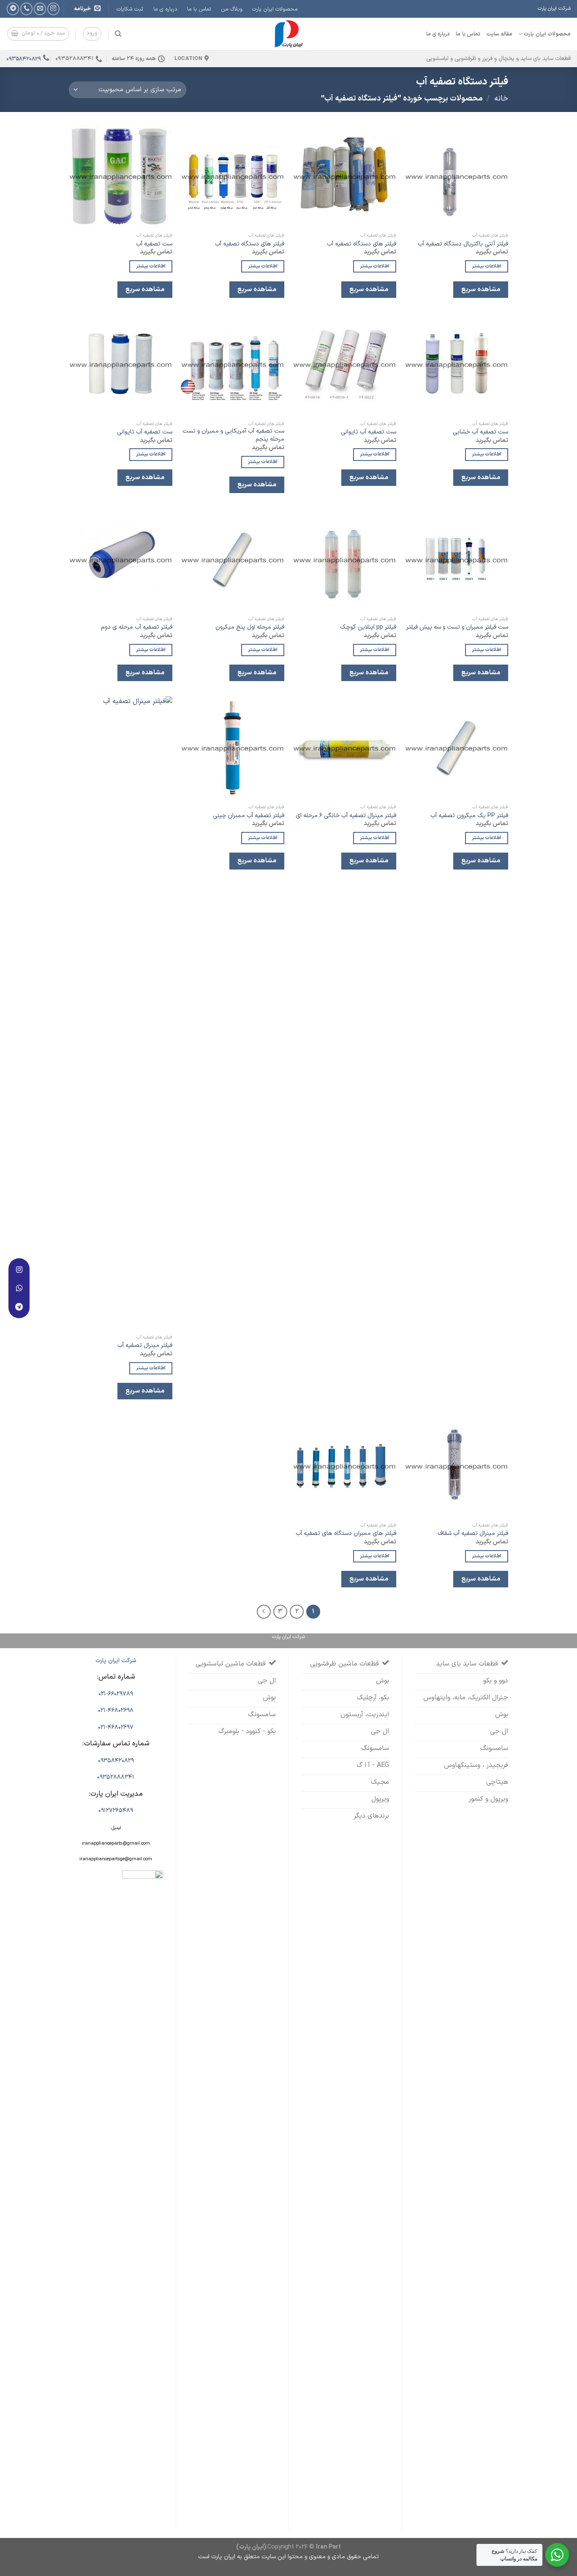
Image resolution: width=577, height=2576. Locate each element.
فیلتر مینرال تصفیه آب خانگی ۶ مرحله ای (346, 816)
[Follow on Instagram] (53, 9)
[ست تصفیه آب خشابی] (456, 364)
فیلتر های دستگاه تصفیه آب (362, 244)
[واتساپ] (19, 1288)
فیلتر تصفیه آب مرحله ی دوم (137, 628)
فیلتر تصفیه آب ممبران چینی (249, 816)
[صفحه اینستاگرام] (19, 1270)
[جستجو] (118, 34)
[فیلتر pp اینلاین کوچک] (344, 560)
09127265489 (116, 1811)
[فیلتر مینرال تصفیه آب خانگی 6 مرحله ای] (344, 748)
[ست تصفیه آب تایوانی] (344, 364)
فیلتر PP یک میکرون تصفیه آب (469, 816)
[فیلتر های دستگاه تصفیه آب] (344, 176)
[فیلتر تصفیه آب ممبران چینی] (233, 748)
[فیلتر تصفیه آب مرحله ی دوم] (121, 560)
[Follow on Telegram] (13, 9)
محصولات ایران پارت (275, 9)
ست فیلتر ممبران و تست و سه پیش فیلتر (457, 628)
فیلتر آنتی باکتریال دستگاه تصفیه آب (463, 244)
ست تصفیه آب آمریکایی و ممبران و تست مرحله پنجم (233, 435)
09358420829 (24, 59)
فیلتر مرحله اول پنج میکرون (250, 628)
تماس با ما (199, 9)
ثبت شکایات (130, 9)
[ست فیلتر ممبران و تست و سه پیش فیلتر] (456, 560)
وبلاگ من (232, 9)
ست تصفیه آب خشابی (480, 432)
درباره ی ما (165, 9)
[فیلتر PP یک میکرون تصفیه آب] (456, 748)
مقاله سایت (499, 34)
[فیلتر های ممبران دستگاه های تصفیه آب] (344, 1466)
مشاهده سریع (480, 289)
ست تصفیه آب (154, 244)
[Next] (264, 1612)
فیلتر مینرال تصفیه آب (145, 1346)
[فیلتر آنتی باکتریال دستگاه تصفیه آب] (456, 176)
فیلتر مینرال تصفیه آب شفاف (473, 1534)
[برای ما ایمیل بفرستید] (40, 9)
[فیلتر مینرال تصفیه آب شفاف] (456, 1466)
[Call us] (26, 9)
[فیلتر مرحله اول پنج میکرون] (233, 560)
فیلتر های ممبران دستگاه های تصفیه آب (346, 1534)
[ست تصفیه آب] (121, 176)
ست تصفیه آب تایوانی (369, 432)
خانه (501, 99)
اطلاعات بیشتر (487, 266)
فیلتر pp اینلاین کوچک (368, 628)
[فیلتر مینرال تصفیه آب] (121, 1013)
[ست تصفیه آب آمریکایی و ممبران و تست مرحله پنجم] (233, 364)
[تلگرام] (19, 1307)
